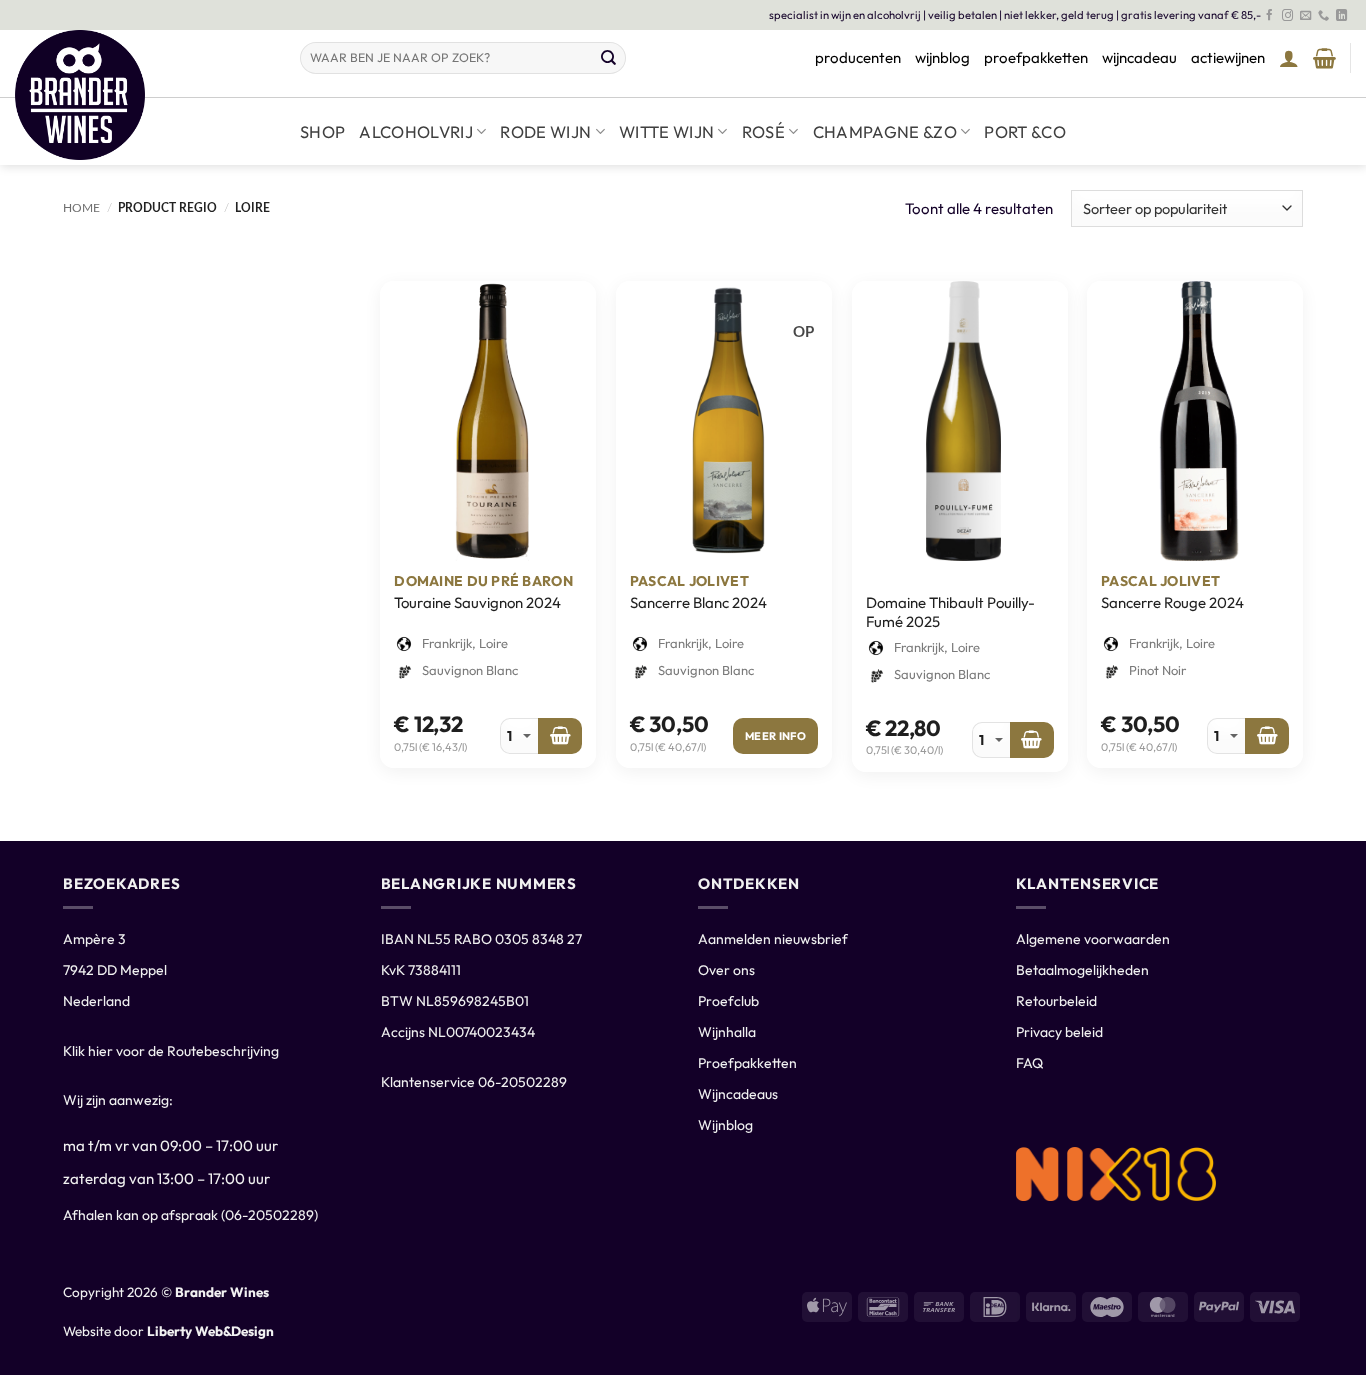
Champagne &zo (885, 131)
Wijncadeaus (738, 1094)
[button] (1289, 58)
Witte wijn (666, 131)
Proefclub (728, 1001)
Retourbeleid (1056, 1001)
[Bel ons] (1323, 16)
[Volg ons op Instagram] (1287, 16)
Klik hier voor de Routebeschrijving (171, 1051)
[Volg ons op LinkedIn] (1341, 16)
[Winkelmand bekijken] (1324, 58)
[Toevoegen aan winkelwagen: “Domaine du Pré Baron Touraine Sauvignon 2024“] (560, 736)
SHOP (322, 131)
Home (81, 208)
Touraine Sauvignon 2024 (477, 602)
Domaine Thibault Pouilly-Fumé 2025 (950, 612)
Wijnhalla (727, 1032)
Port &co (1025, 131)
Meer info (775, 736)
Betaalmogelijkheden (1082, 970)
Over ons (726, 970)
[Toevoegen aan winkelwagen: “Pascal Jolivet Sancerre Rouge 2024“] (1267, 736)
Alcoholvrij (416, 131)
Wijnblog (725, 1125)
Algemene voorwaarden (1093, 939)
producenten (858, 57)
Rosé (763, 131)
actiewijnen (1228, 57)
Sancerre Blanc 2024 (698, 602)
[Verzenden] (609, 58)
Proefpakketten (747, 1063)
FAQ (1029, 1063)
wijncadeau (1139, 57)
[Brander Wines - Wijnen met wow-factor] (142, 95)
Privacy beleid (1059, 1032)
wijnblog (942, 57)
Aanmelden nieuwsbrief (773, 939)
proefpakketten (1036, 57)
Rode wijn (545, 131)
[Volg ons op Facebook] (1269, 16)
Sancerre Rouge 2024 (1172, 602)
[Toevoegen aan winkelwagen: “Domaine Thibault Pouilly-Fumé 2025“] (1032, 740)
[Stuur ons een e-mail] (1305, 16)
